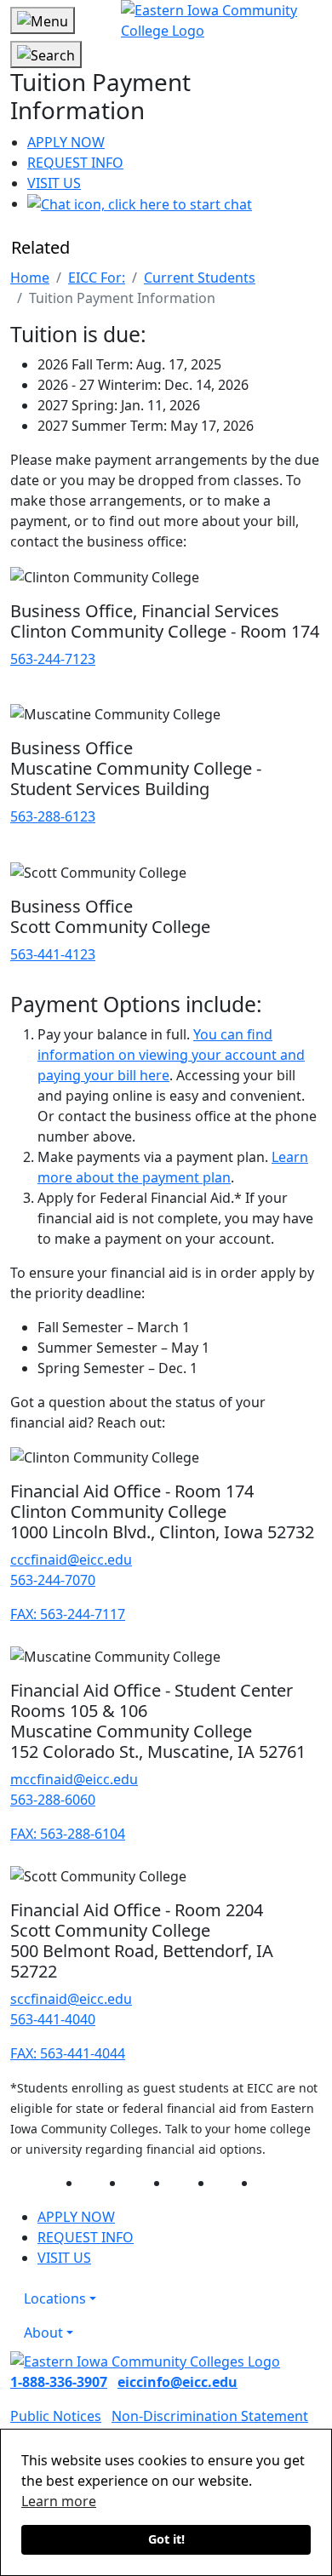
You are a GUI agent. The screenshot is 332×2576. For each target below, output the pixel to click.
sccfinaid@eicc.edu (71, 1999)
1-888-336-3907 (59, 2382)
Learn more (59, 2501)
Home (30, 278)
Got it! (166, 2539)
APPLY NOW (66, 142)
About (43, 2333)
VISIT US (54, 183)
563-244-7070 (53, 1580)
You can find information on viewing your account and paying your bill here (171, 1055)
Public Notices (56, 2416)
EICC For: (97, 278)
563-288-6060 (53, 1800)
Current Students (200, 278)
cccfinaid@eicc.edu (71, 1560)
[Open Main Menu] (43, 20)
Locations (55, 2298)
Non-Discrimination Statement (210, 2416)
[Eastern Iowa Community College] (221, 20)
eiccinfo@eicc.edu (177, 2382)
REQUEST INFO (75, 163)
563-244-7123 (53, 659)
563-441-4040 (53, 2019)
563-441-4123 (53, 954)
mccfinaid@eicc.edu (74, 1779)
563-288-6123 (53, 816)
